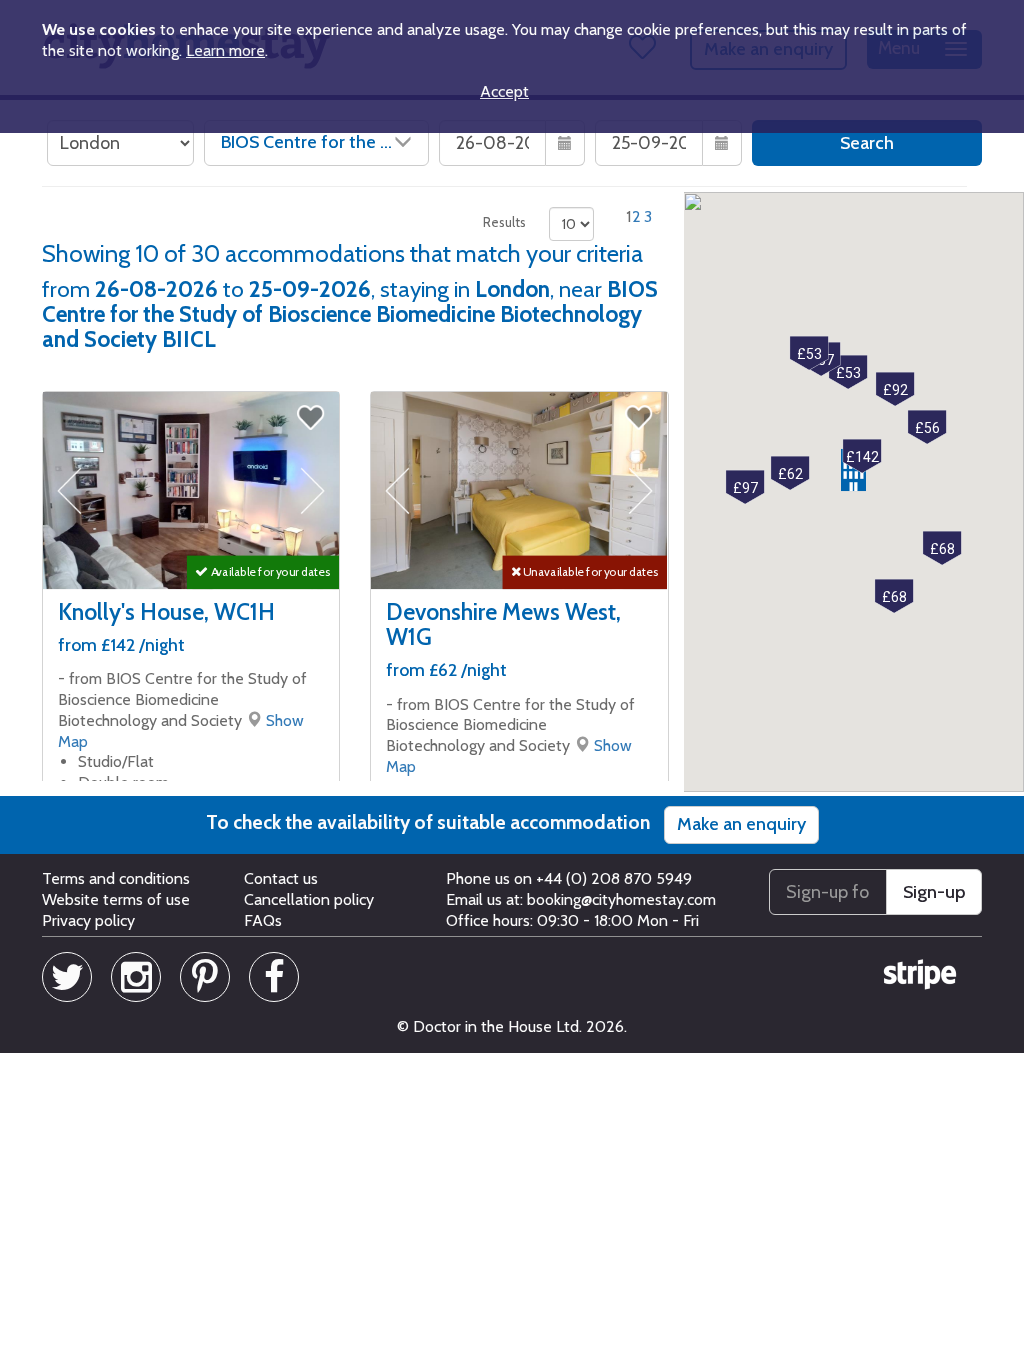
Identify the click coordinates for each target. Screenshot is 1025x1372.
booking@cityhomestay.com (621, 899)
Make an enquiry (741, 824)
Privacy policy (88, 920)
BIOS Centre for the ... (306, 142)
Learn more (225, 50)
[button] (862, 456)
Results (504, 222)
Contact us (281, 878)
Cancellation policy (309, 899)
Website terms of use (116, 899)
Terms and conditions (116, 878)
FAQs (263, 920)
